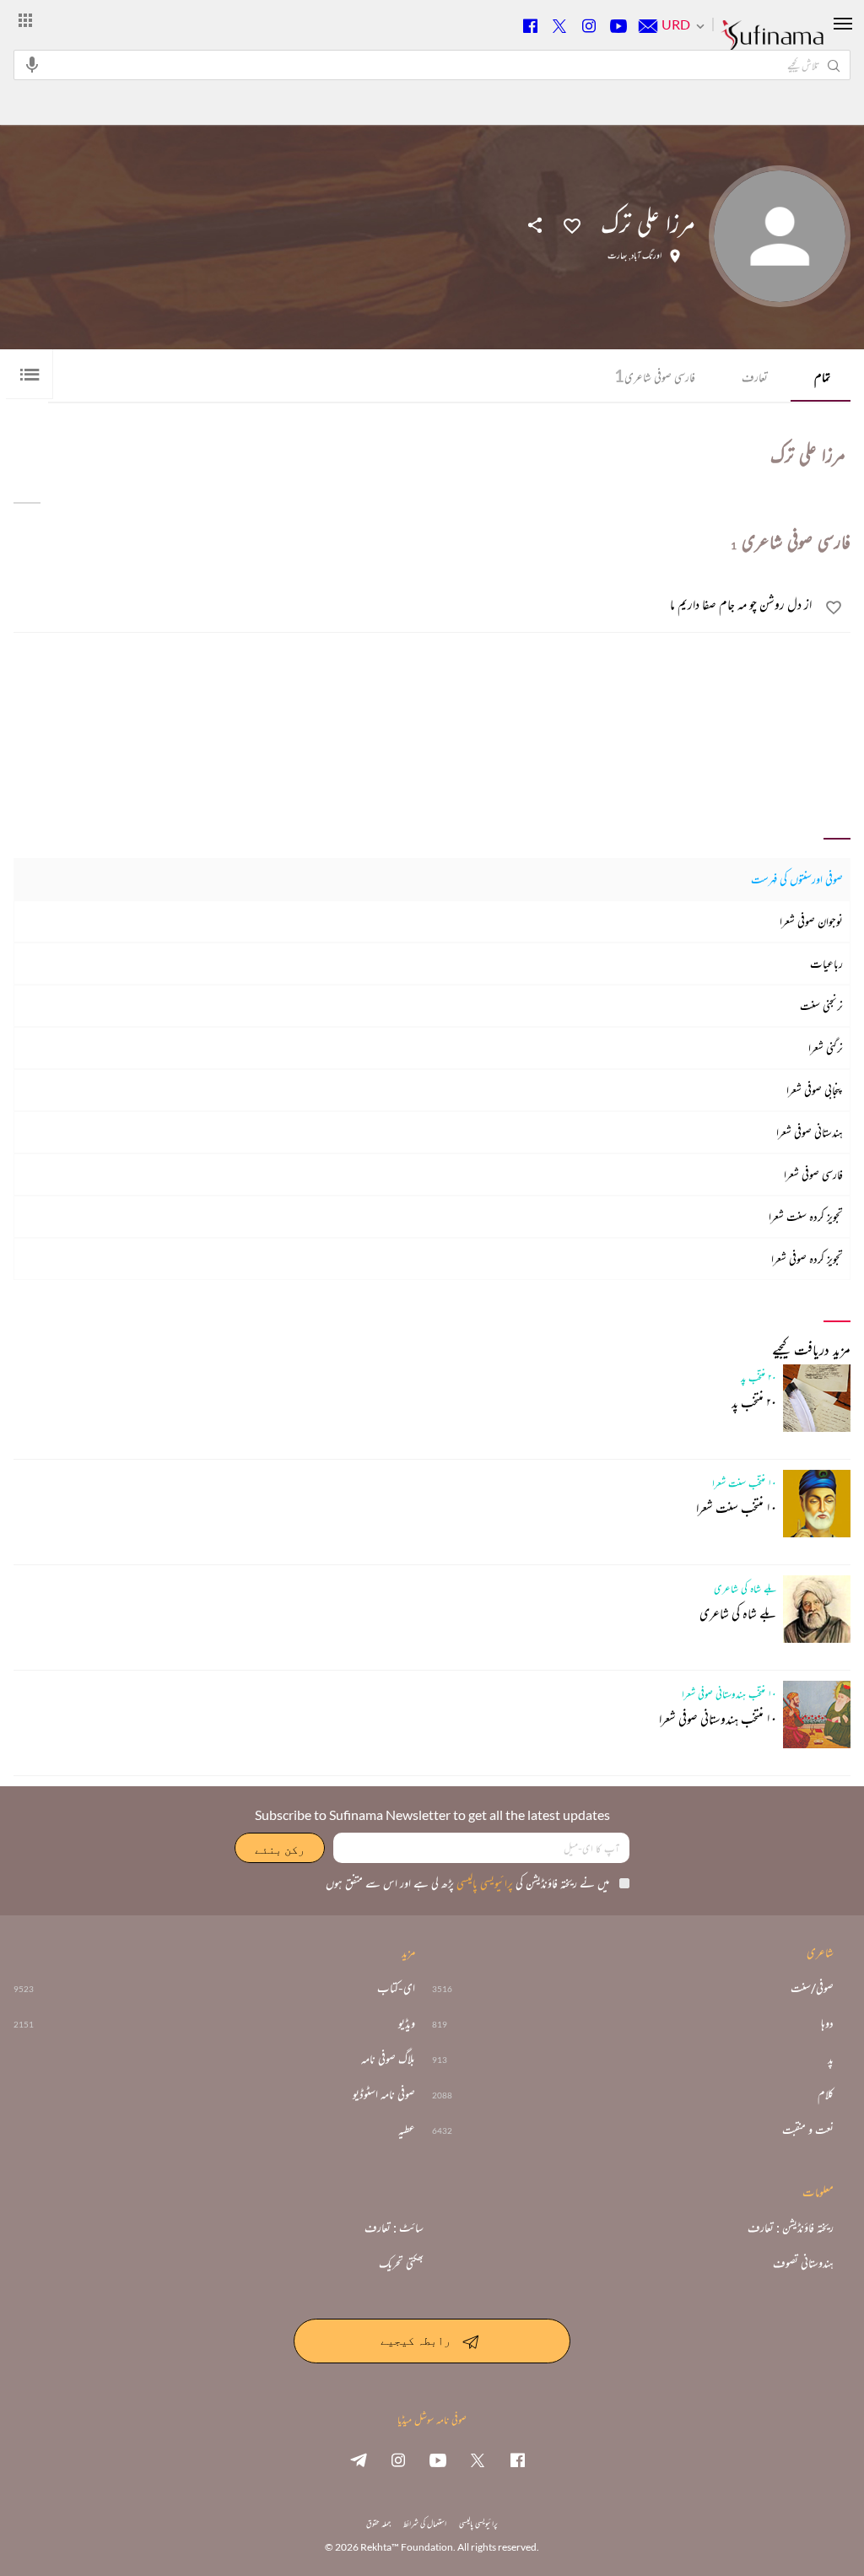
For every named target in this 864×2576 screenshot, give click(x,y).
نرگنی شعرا (826, 1048)
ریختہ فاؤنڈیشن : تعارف (791, 2228)
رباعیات (826, 963)
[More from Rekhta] (25, 19)
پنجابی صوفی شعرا (815, 1090)
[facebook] (517, 2460)
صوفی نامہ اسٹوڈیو (384, 2094)
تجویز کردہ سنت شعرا (806, 1216)
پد (831, 2059)
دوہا (827, 2023)
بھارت (617, 256)
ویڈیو (407, 2023)
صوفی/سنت (812, 1988)
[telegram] (359, 2460)
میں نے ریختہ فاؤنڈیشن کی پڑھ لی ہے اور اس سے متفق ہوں (467, 1883)
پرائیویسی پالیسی (483, 1883)
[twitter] (478, 2460)
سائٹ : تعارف (394, 2228)
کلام (826, 2094)
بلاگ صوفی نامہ (388, 2059)
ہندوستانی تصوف (803, 2263)
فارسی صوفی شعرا (813, 1174)
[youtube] (438, 2460)
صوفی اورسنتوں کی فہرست (797, 879)
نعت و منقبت (808, 2130)
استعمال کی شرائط (425, 2523)
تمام (822, 377)
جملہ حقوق (378, 2523)
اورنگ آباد (646, 256)
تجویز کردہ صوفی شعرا (807, 1258)
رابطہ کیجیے (416, 2339)
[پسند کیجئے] (572, 224)
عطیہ (407, 2130)
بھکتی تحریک (401, 2263)
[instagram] (398, 2460)
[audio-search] (32, 64)
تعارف (755, 377)
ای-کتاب (396, 1988)
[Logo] (772, 43)
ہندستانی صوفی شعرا (810, 1132)
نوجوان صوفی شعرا (811, 921)
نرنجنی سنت (821, 1005)
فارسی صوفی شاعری (655, 375)
